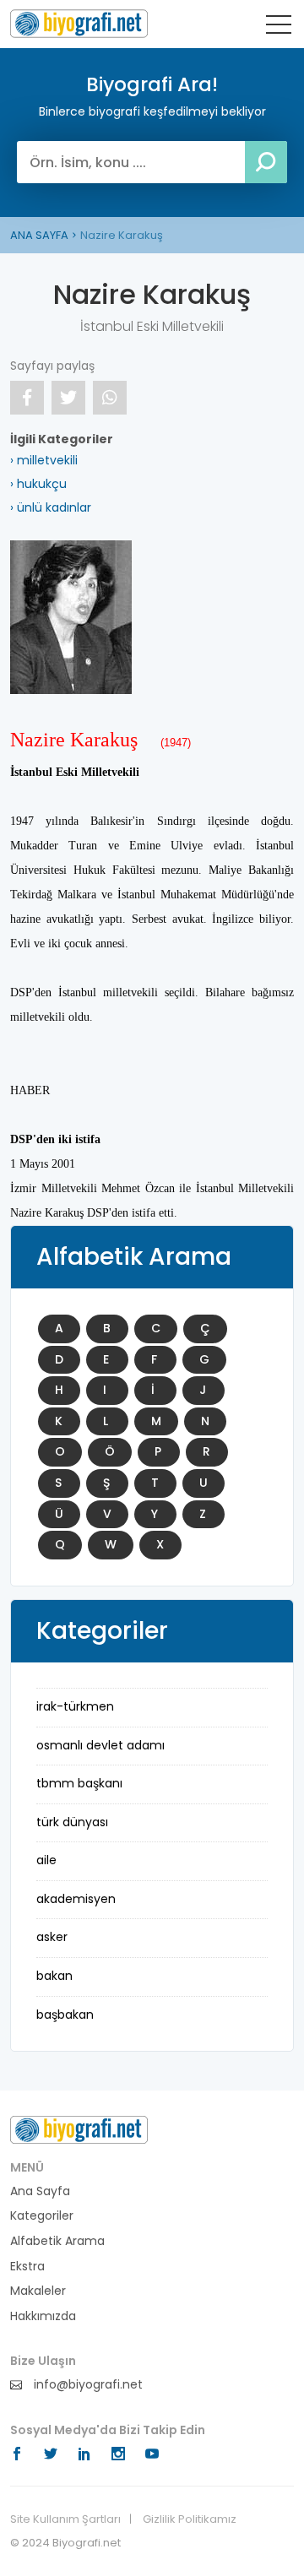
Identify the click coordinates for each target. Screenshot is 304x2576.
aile (46, 1860)
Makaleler (38, 2291)
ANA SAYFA (39, 235)
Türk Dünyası (72, 1822)
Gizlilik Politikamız (190, 2519)
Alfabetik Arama (57, 2241)
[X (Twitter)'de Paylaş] (68, 398)
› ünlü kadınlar (51, 507)
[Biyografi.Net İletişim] (79, 2129)
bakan (54, 1976)
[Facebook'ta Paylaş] (27, 398)
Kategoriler (42, 2216)
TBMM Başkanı (79, 1783)
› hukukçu (38, 484)
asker (52, 1937)
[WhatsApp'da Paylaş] (110, 398)
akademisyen (76, 1899)
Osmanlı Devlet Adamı (100, 1745)
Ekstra (27, 2267)
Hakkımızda (43, 2316)
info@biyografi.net (87, 2385)
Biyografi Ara (79, 24)
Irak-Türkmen (75, 1706)
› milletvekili (44, 460)
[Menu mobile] (279, 28)
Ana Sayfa (40, 2191)
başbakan (65, 2015)
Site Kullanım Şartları (65, 2519)
